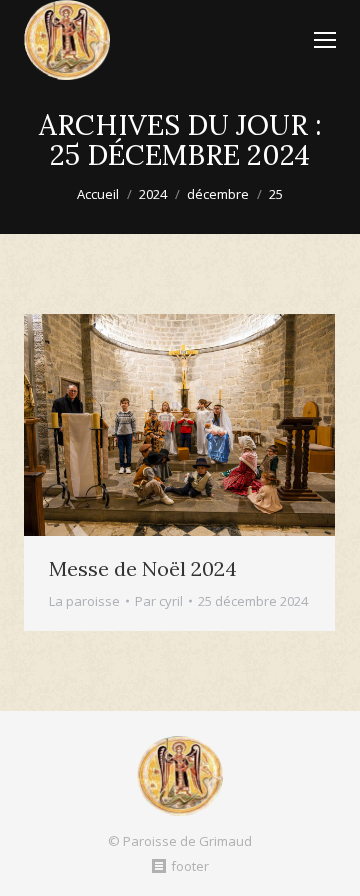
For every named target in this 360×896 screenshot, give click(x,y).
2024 (153, 194)
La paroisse (84, 601)
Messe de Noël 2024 (143, 568)
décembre (218, 194)
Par (159, 601)
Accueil (98, 194)
